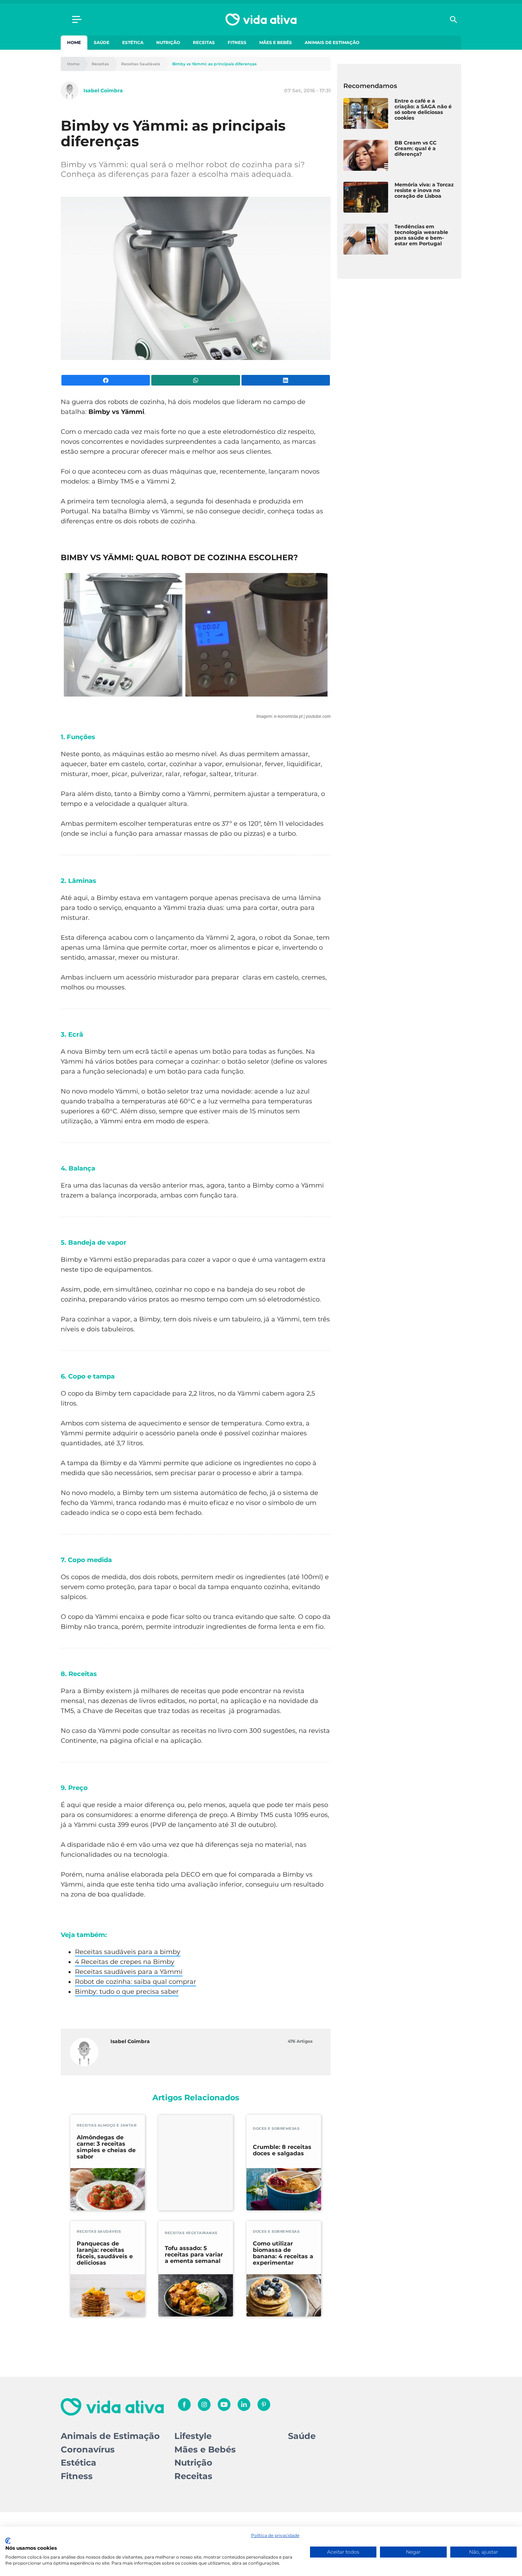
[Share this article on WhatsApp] (195, 380)
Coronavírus (88, 2449)
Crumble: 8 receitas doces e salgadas (282, 2150)
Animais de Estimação (332, 42)
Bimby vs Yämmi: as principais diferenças (214, 64)
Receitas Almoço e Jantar (107, 2125)
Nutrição (168, 42)
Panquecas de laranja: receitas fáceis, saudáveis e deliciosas (105, 2253)
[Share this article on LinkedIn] (286, 380)
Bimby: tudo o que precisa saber (127, 1992)
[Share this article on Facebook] (106, 380)
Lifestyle (193, 2436)
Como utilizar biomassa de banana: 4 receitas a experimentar (283, 2253)
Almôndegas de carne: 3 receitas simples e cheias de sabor (106, 2147)
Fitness (237, 42)
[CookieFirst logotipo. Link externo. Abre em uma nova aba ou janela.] (8, 2541)
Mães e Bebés (276, 42)
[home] (261, 20)
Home (74, 42)
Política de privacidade (275, 2535)
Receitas (204, 42)
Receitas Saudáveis (141, 64)
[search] (453, 20)
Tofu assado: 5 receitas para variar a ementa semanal (194, 2255)
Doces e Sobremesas (276, 2129)
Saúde (102, 42)
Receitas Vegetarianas (191, 2233)
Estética (133, 42)
